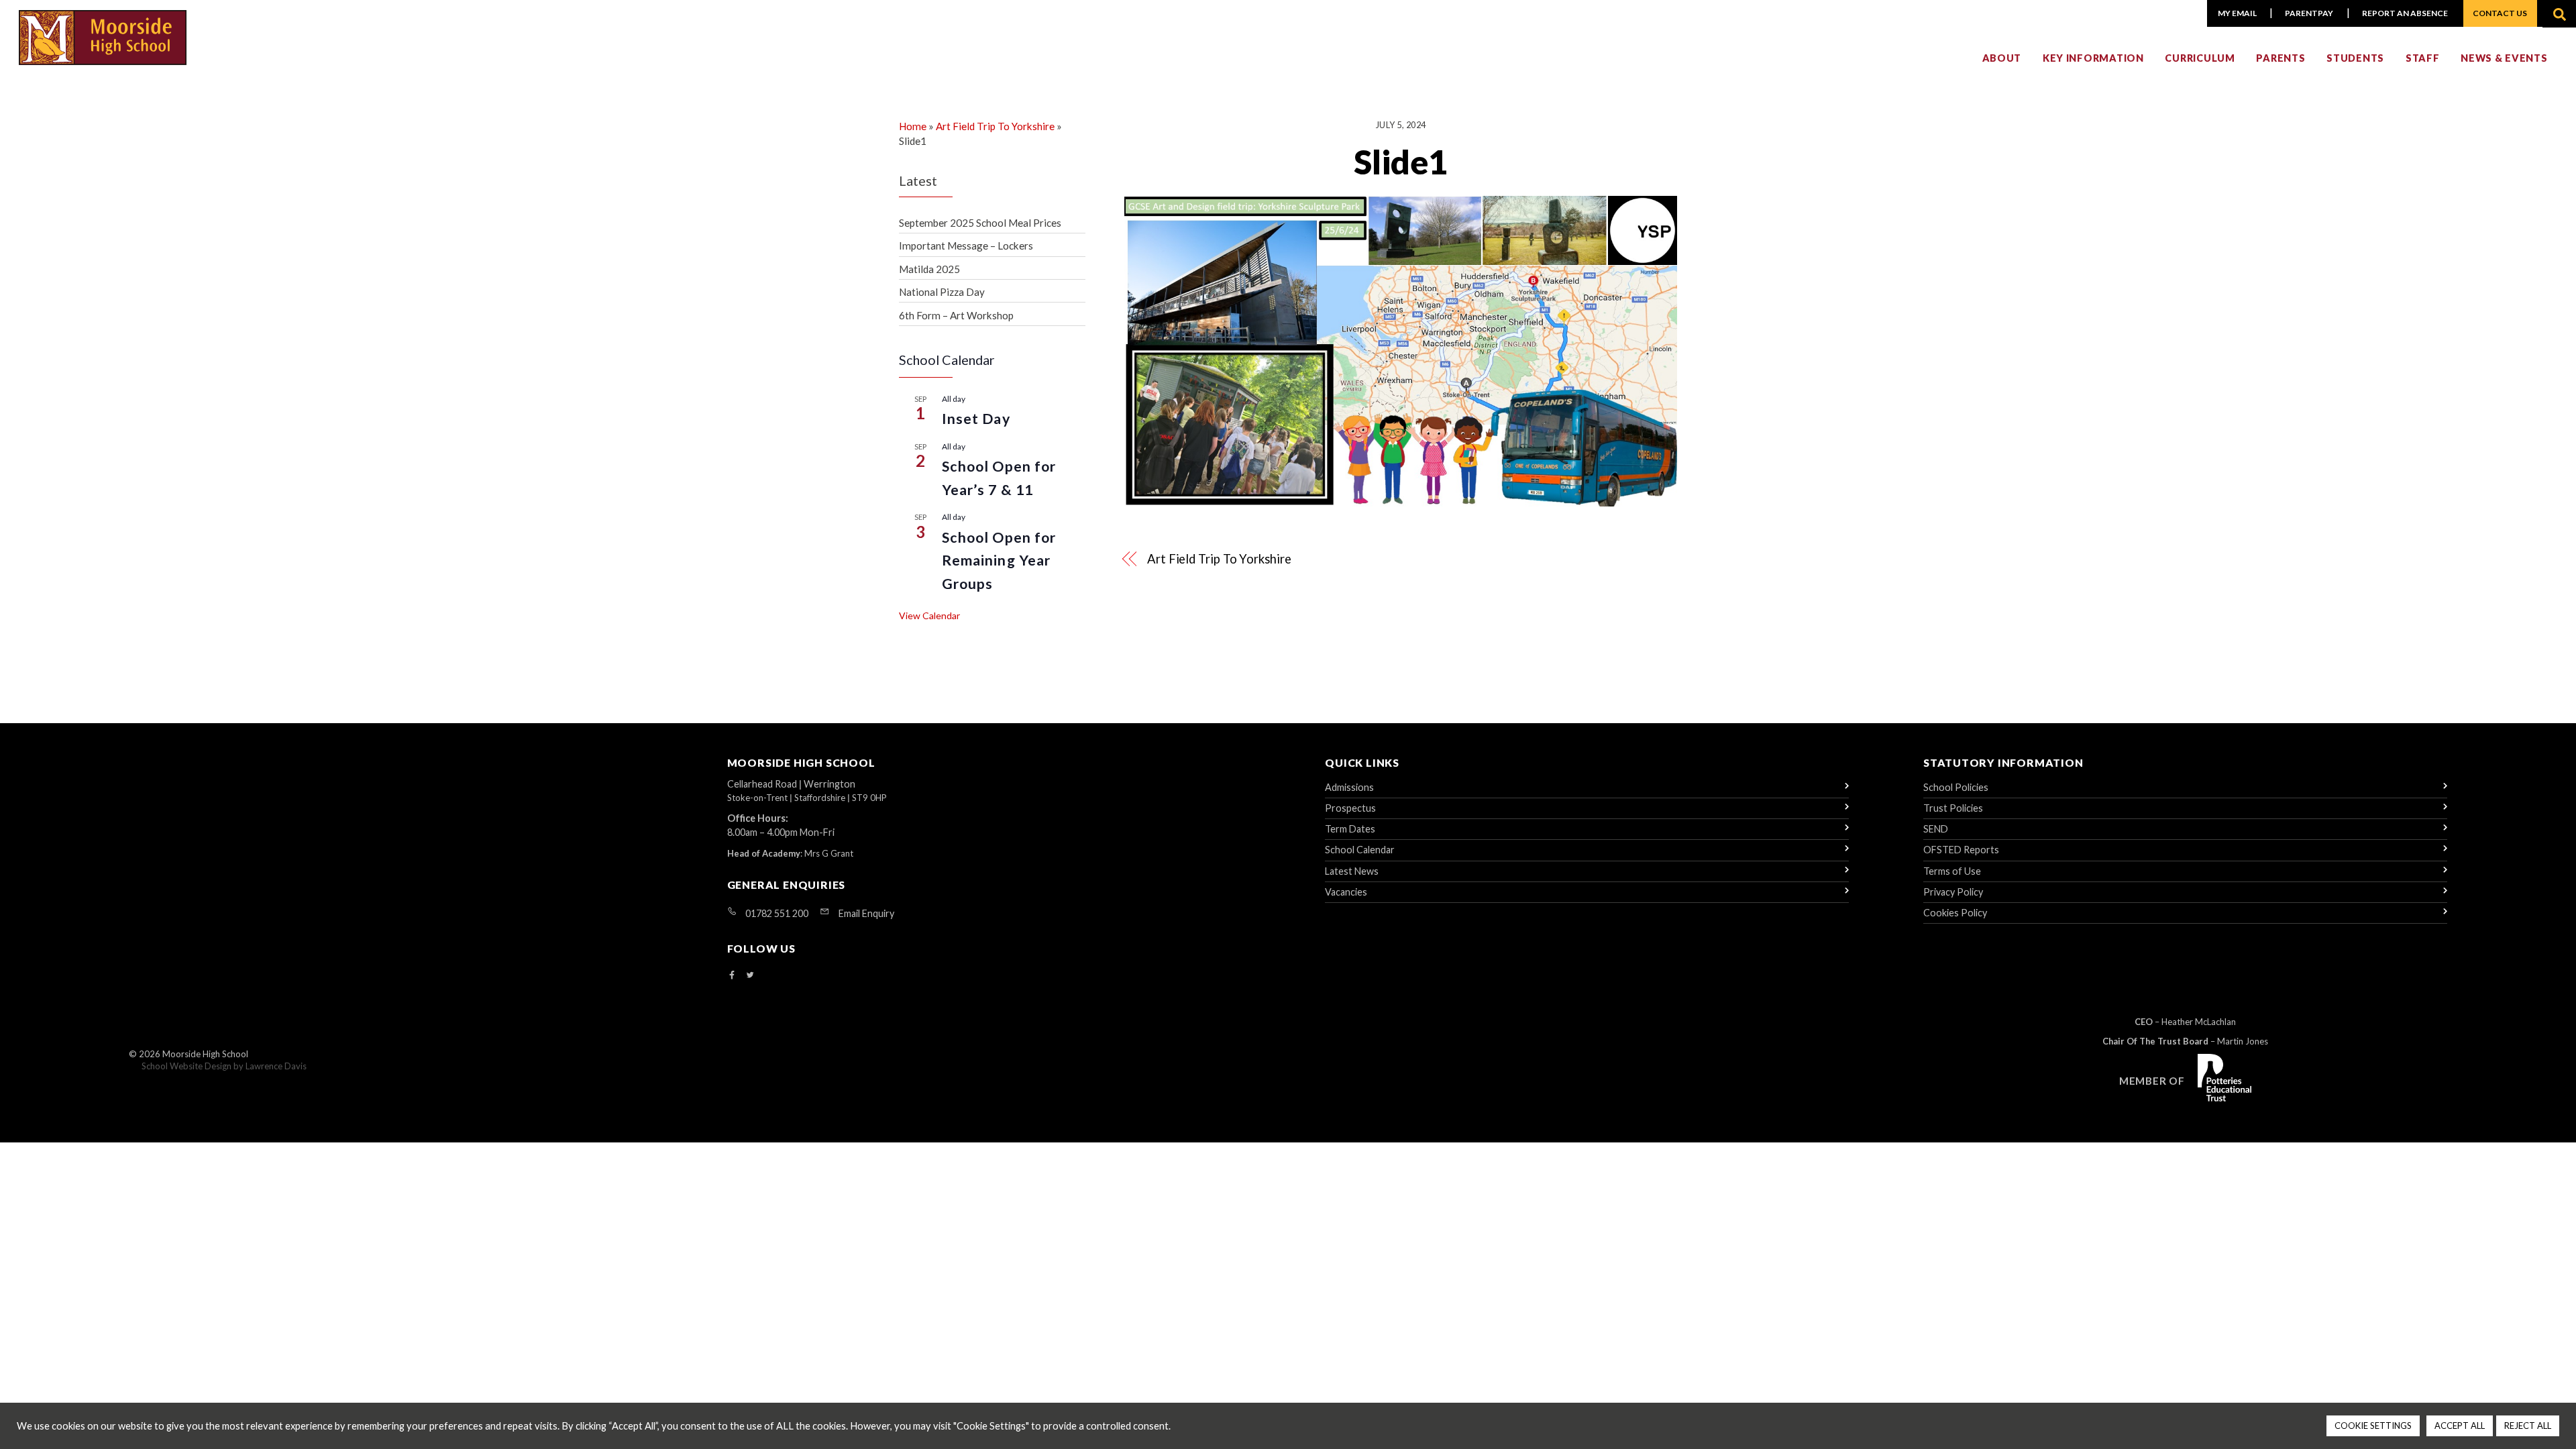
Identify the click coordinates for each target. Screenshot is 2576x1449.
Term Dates (1350, 829)
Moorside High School (205, 1054)
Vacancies (1346, 892)
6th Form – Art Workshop (956, 315)
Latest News (1352, 871)
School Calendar (1360, 850)
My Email (2237, 13)
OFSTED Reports (1961, 850)
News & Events (2504, 58)
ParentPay (2309, 13)
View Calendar (929, 615)
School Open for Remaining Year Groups (999, 560)
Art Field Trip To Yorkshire (1219, 559)
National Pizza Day (942, 292)
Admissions (1349, 787)
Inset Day (976, 419)
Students (2355, 58)
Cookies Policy (1955, 913)
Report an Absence (2405, 13)
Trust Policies (1953, 808)
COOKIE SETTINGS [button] (2373, 1426)
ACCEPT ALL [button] (2460, 1426)
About (2002, 58)
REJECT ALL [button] (2528, 1426)
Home (913, 126)
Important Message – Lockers (966, 246)
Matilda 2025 (929, 269)
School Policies (1956, 787)
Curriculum (2200, 58)
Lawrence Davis (276, 1066)
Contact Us (2500, 13)
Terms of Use (1952, 871)
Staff (2423, 58)
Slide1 (1401, 162)
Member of (2152, 1081)
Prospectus (1350, 808)
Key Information (2093, 58)
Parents (2280, 58)
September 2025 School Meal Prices (980, 223)
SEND (1936, 829)
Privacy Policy (1953, 892)
